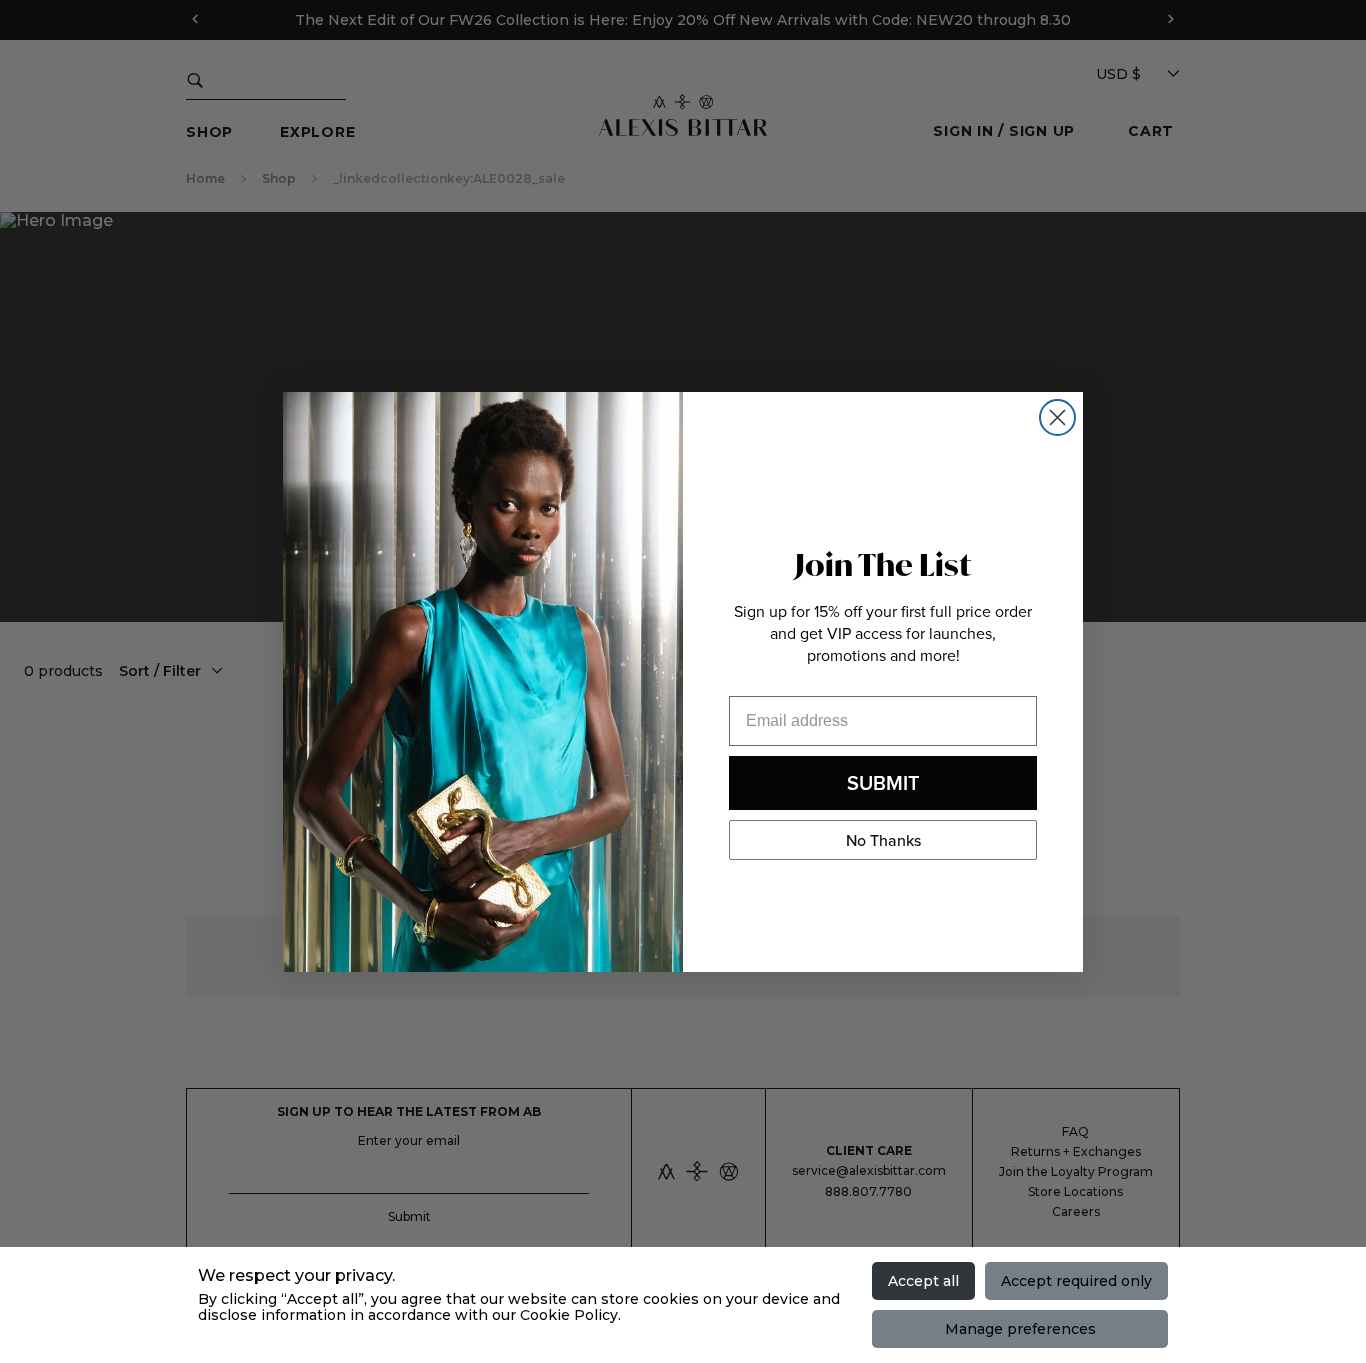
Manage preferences (1020, 1329)
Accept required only (1076, 1281)
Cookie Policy (569, 1315)
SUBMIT (883, 782)
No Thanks (883, 840)
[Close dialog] (1057, 417)
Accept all (923, 1281)
